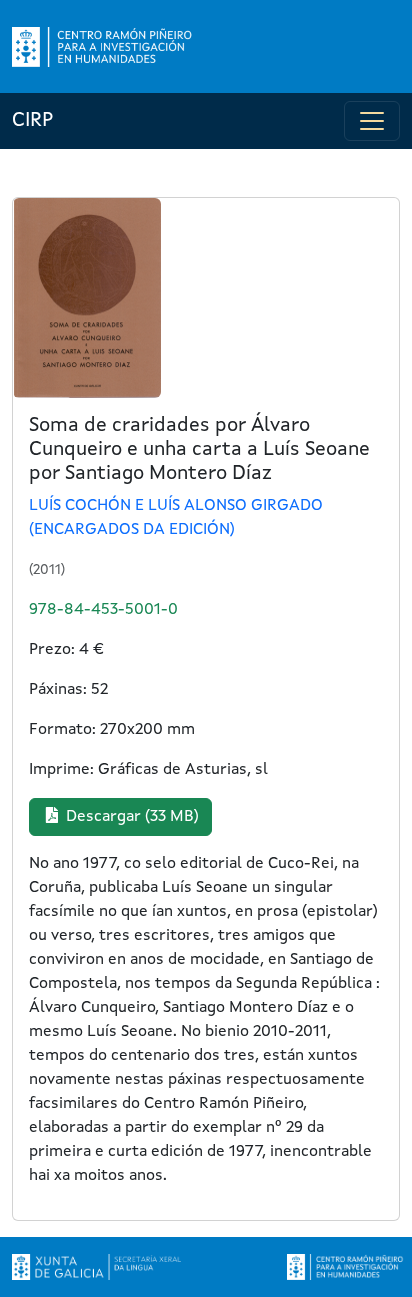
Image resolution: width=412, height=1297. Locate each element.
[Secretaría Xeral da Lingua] (96, 1267)
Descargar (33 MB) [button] (130, 817)
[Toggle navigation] (372, 121)
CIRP (32, 121)
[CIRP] (103, 47)
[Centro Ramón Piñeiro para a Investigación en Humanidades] (346, 1267)
